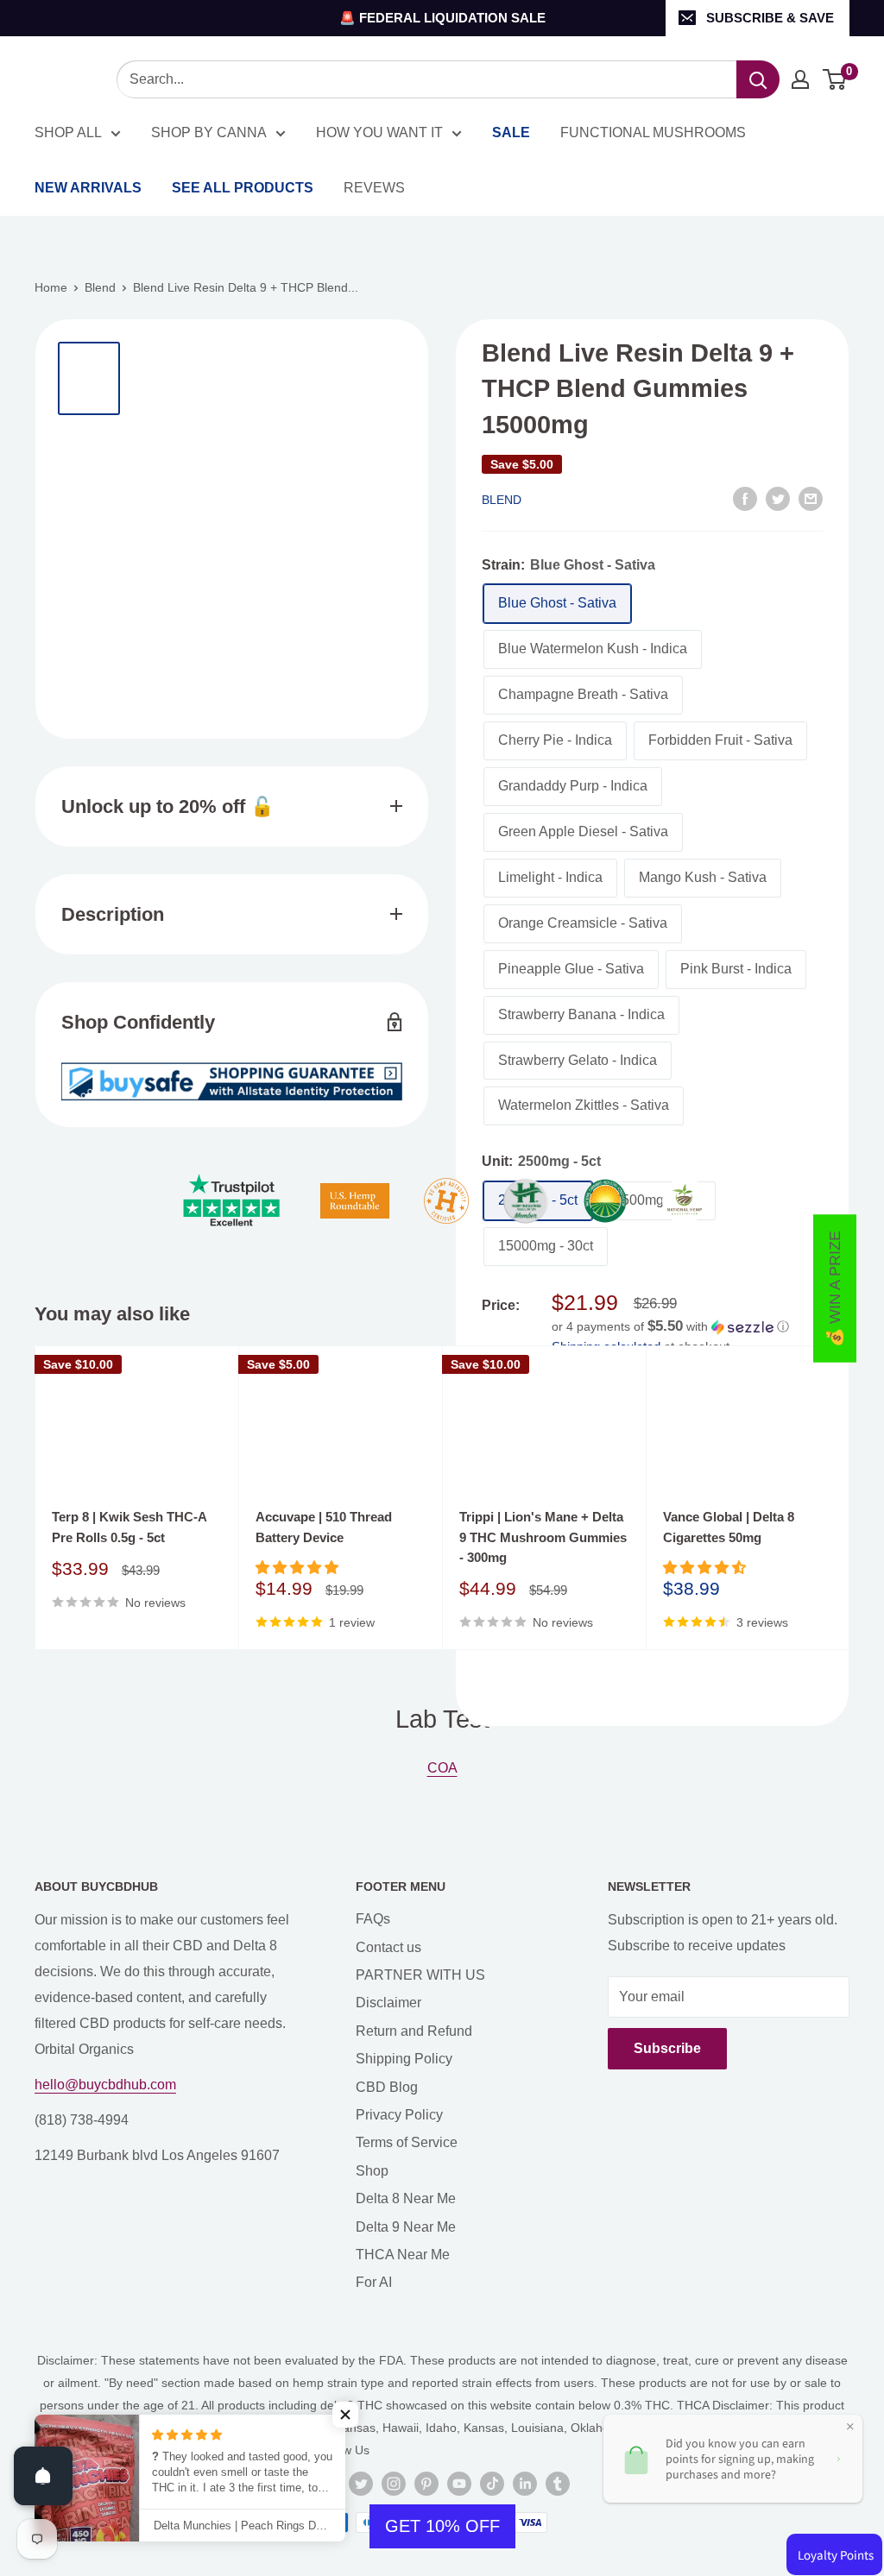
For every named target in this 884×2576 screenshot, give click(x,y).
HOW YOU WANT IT (379, 132)
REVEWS (374, 188)
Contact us (388, 1947)
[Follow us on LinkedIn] (525, 2484)
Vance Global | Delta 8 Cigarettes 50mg (729, 1527)
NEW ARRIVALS (88, 188)
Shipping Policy (404, 2059)
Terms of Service (407, 2142)
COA (442, 1768)
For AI (374, 2282)
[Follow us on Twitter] (361, 2484)
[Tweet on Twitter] (778, 499)
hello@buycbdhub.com (105, 2085)
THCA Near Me (403, 2255)
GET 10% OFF (442, 2526)
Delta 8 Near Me (406, 2198)
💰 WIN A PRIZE (835, 1288)
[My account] (800, 79)
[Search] (758, 79)
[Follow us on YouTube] (459, 2484)
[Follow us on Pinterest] (426, 2484)
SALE (511, 132)
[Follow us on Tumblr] (558, 2484)
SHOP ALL (68, 132)
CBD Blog (387, 2087)
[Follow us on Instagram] (394, 2484)
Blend (100, 287)
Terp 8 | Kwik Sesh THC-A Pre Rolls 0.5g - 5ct (129, 1527)
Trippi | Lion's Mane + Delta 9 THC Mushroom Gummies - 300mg (543, 1537)
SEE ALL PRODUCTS (243, 188)
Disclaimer (388, 2003)
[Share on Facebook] (745, 499)
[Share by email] (811, 499)
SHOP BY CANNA (209, 132)
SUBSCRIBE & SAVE (770, 18)
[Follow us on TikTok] (492, 2484)
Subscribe (667, 2048)
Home (51, 287)
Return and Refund (414, 2031)
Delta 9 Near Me (406, 2227)
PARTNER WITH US (420, 1975)
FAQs (373, 1919)
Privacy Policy (399, 2115)
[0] (835, 79)
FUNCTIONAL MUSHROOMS (653, 132)
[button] (687, 1327)
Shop (372, 2171)
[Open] (43, 2476)
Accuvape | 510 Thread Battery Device (324, 1527)
